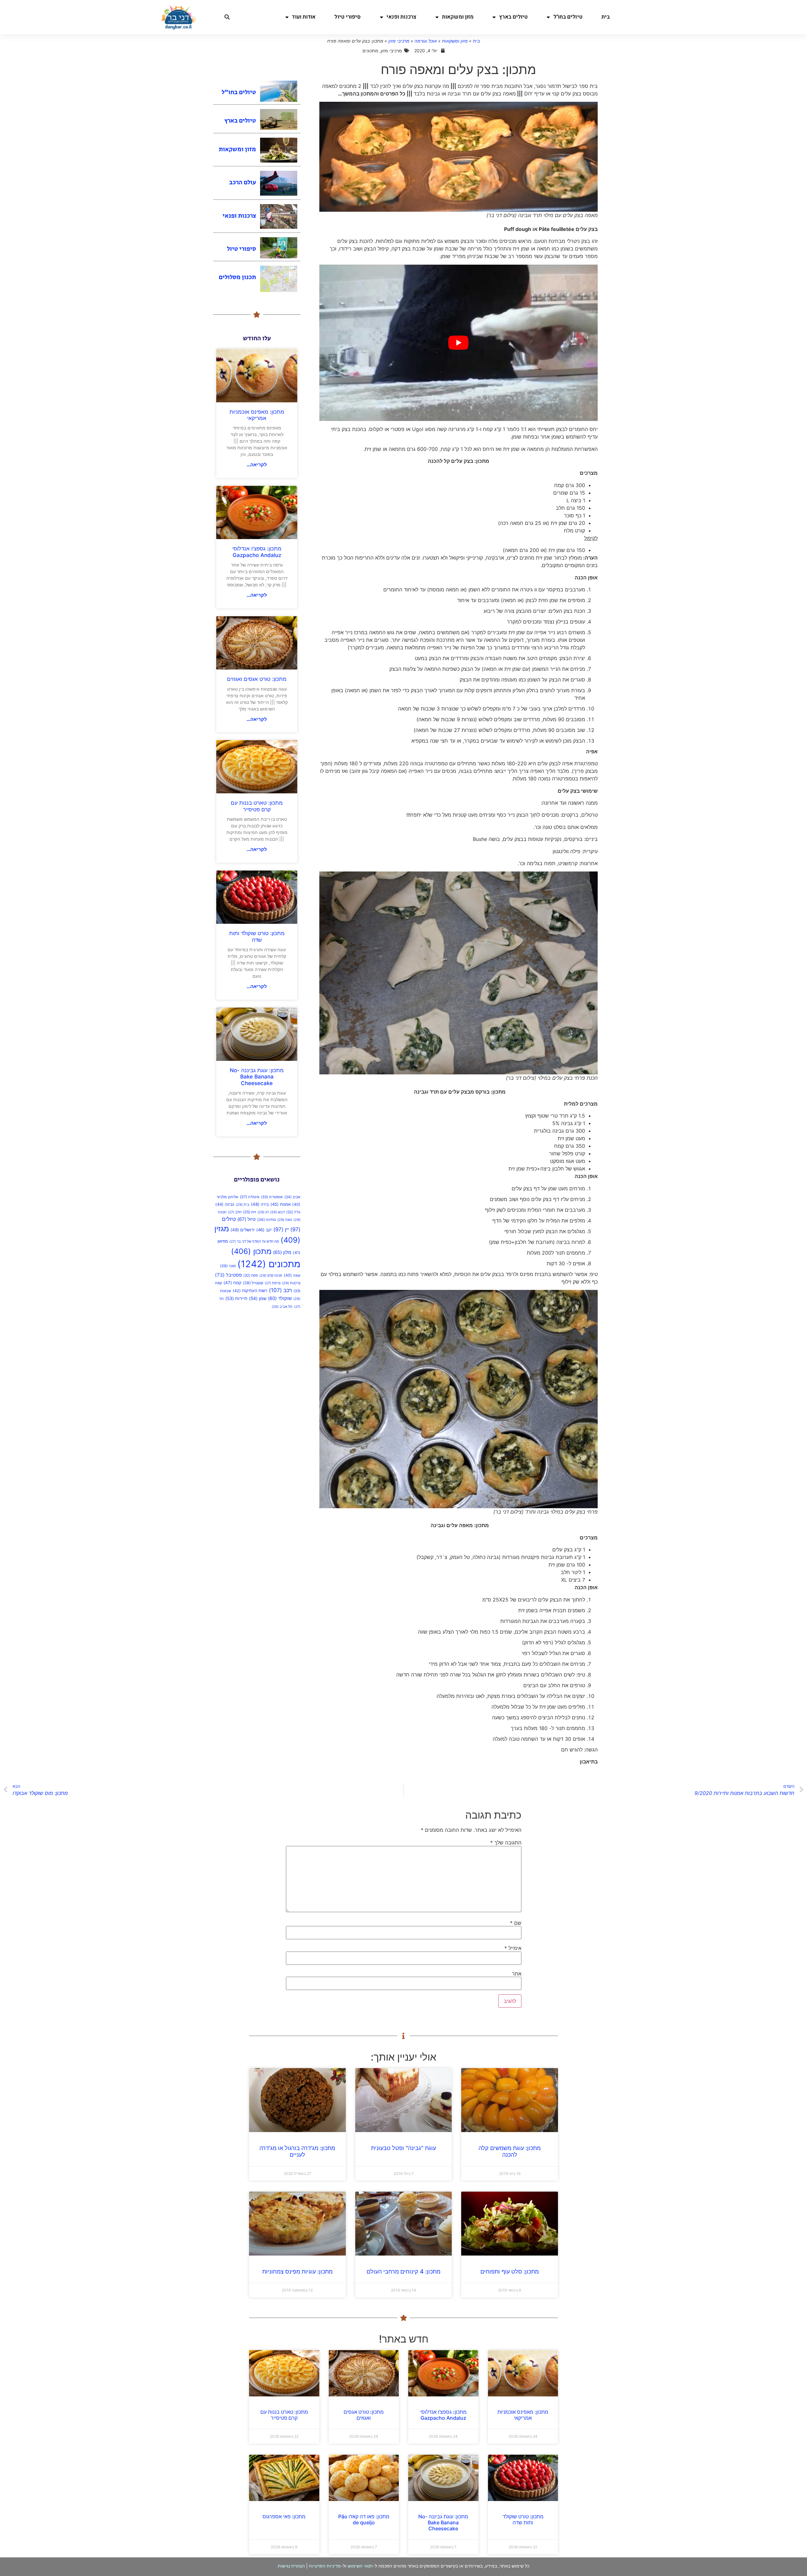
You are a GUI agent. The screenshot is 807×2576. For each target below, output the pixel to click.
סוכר (228, 1266)
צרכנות (291, 1283)
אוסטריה (272, 1197)
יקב (264, 1230)
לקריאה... (257, 465)
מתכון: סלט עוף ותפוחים (510, 2271)
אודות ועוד (304, 17)
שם (516, 1923)
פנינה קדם (271, 1275)
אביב (292, 1197)
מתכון (251, 1251)
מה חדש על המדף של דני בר (254, 1242)
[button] (227, 17)
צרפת (273, 1283)
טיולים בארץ (513, 17)
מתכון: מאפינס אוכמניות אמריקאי (257, 415)
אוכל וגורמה (426, 41)
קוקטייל (253, 1283)
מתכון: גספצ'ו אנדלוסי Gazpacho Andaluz (257, 552)
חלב (235, 1212)
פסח (251, 1275)
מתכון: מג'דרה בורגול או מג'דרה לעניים (297, 2151)
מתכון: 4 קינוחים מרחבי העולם (403, 2271)
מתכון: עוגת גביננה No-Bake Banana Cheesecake (257, 1077)
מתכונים (269, 1264)
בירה (260, 1204)
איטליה (250, 1197)
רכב (280, 1290)
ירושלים (243, 1230)
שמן (258, 1298)
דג (263, 1212)
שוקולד (280, 1298)
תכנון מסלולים (237, 277)
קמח (232, 1283)
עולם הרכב (243, 183)
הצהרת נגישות (291, 2566)
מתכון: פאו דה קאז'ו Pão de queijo (364, 2519)
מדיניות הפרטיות (325, 2566)
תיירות (236, 1298)
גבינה (225, 1204)
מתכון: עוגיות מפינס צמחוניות (297, 2271)
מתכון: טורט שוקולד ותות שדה (257, 936)
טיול (247, 1219)
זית (250, 1212)
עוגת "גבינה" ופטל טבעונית (403, 2148)
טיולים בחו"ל (568, 17)
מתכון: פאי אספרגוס (284, 2516)
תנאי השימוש (360, 2566)
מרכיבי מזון (399, 41)
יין (281, 1229)
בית (606, 17)
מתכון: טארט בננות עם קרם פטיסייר (257, 806)
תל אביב (282, 1307)
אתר (517, 1974)
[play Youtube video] (459, 343)
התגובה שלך (506, 1843)
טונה (285, 1220)
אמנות (281, 1204)
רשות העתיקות (250, 1291)
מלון (282, 1252)
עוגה (292, 1275)
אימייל (513, 1948)
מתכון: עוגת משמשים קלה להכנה (510, 2151)
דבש (277, 1212)
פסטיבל (228, 1275)
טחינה (267, 1219)
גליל (293, 1212)
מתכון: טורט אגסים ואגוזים (257, 679)
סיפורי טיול (348, 17)
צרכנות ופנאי (401, 17)
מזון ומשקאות (458, 17)
